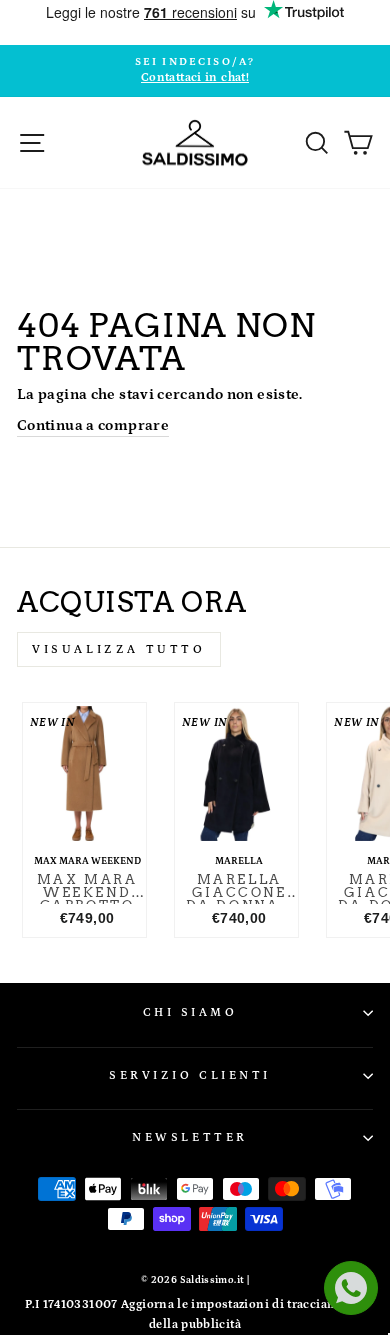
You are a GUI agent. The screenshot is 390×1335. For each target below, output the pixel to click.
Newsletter (189, 1137)
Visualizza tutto (119, 649)
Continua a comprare (93, 425)
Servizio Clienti (190, 1075)
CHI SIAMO (190, 1012)
